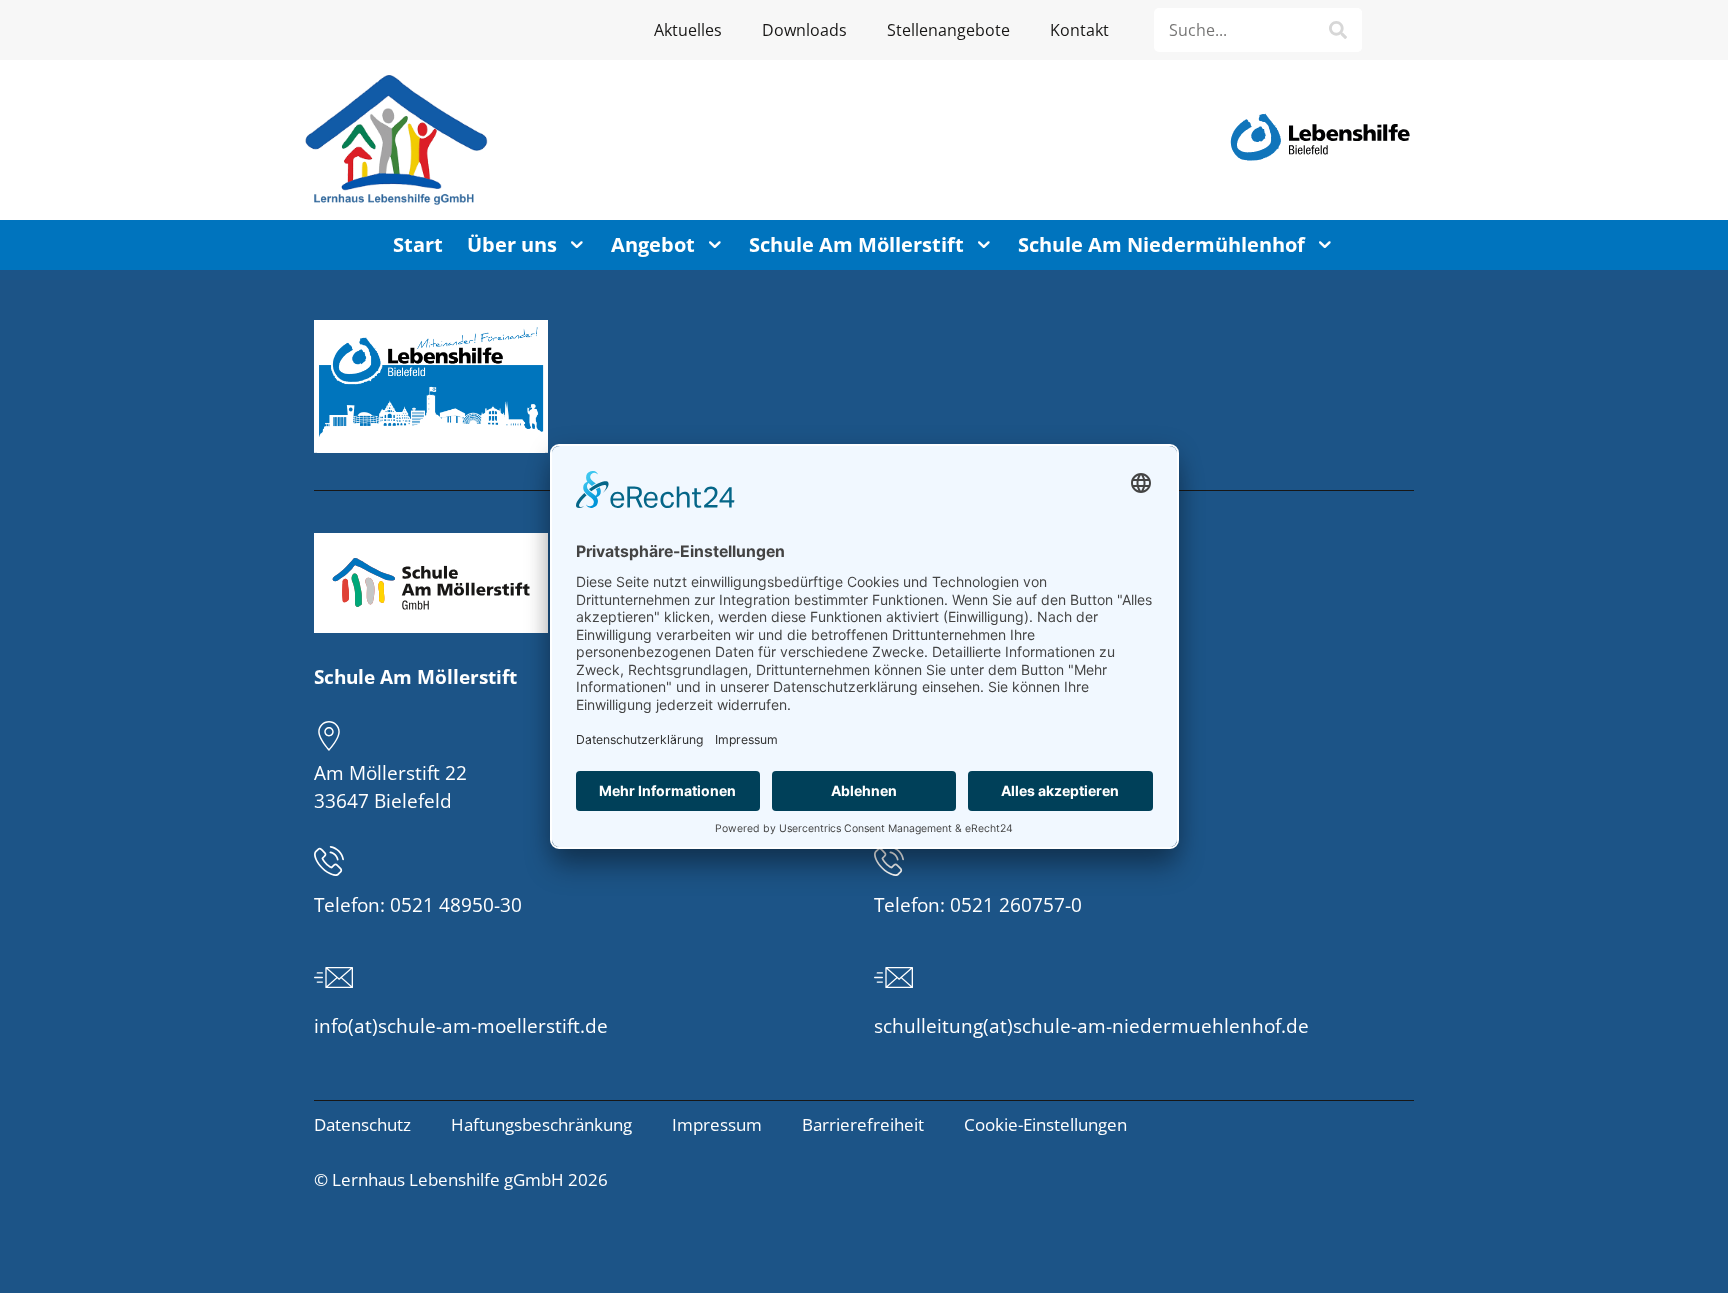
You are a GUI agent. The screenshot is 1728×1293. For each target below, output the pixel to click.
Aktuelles (688, 30)
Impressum (717, 1124)
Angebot (653, 244)
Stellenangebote (948, 30)
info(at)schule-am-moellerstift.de (461, 1026)
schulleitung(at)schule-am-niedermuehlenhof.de (1091, 1026)
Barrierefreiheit (863, 1124)
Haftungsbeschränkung (541, 1124)
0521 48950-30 (456, 905)
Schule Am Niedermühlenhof (1161, 244)
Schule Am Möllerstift (856, 244)
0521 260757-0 (1016, 905)
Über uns (512, 244)
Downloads (804, 30)
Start (418, 244)
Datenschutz (362, 1124)
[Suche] (1338, 30)
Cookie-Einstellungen (1045, 1124)
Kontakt (1079, 30)
